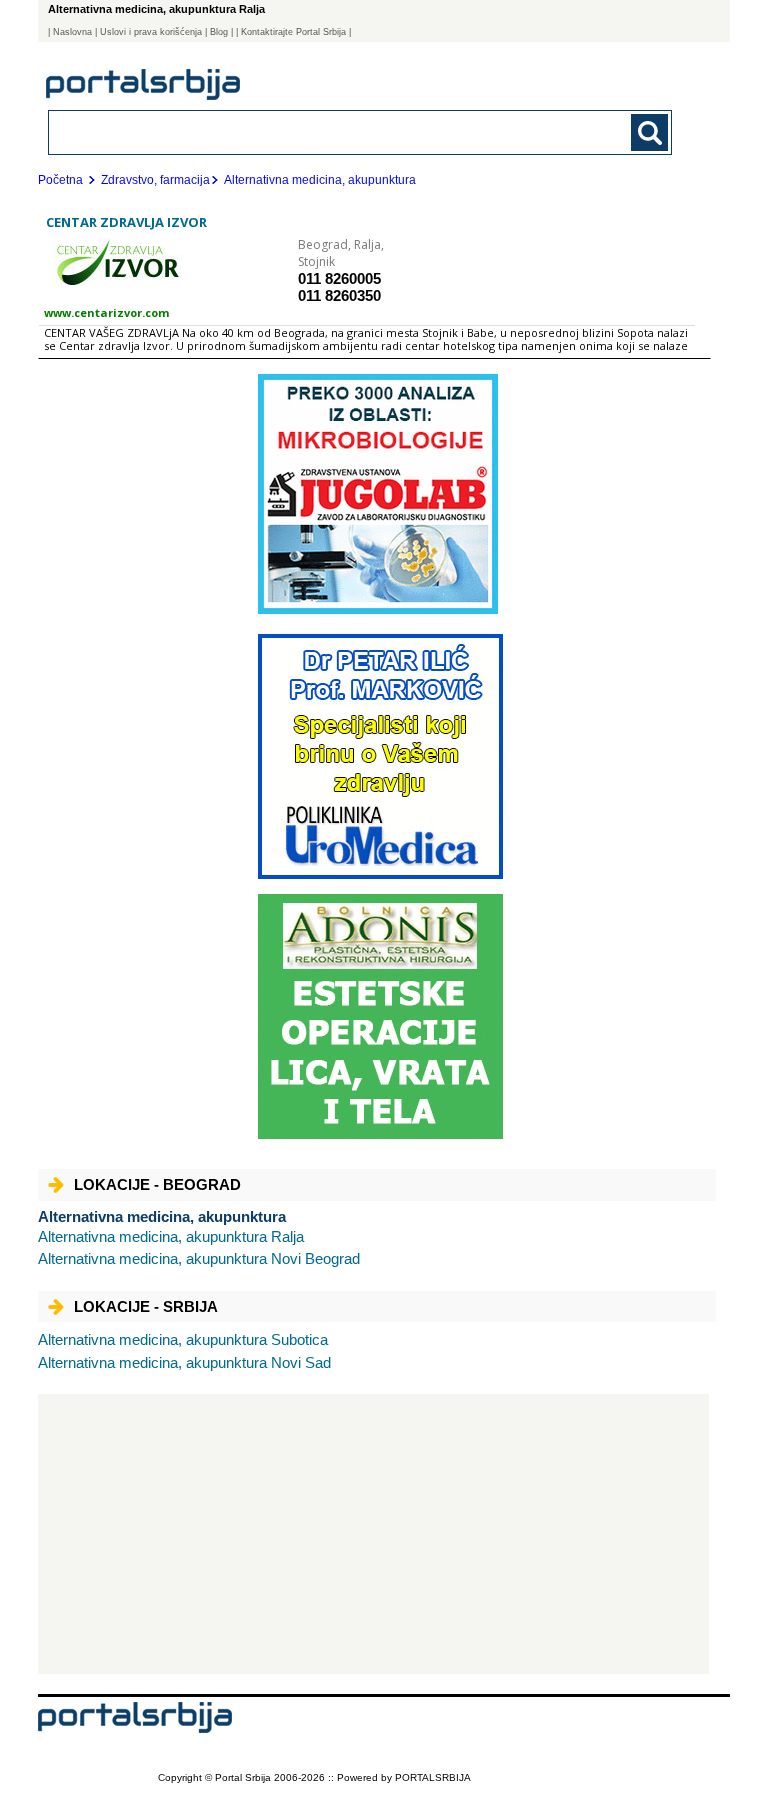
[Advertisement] (373, 1534)
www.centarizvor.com (106, 312)
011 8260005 (339, 278)
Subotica (183, 1339)
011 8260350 (339, 295)
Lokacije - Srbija (146, 1306)
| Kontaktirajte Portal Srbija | (293, 32)
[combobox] (300, 131)
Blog (219, 32)
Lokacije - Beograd (157, 1184)
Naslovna (72, 32)
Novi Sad (184, 1362)
